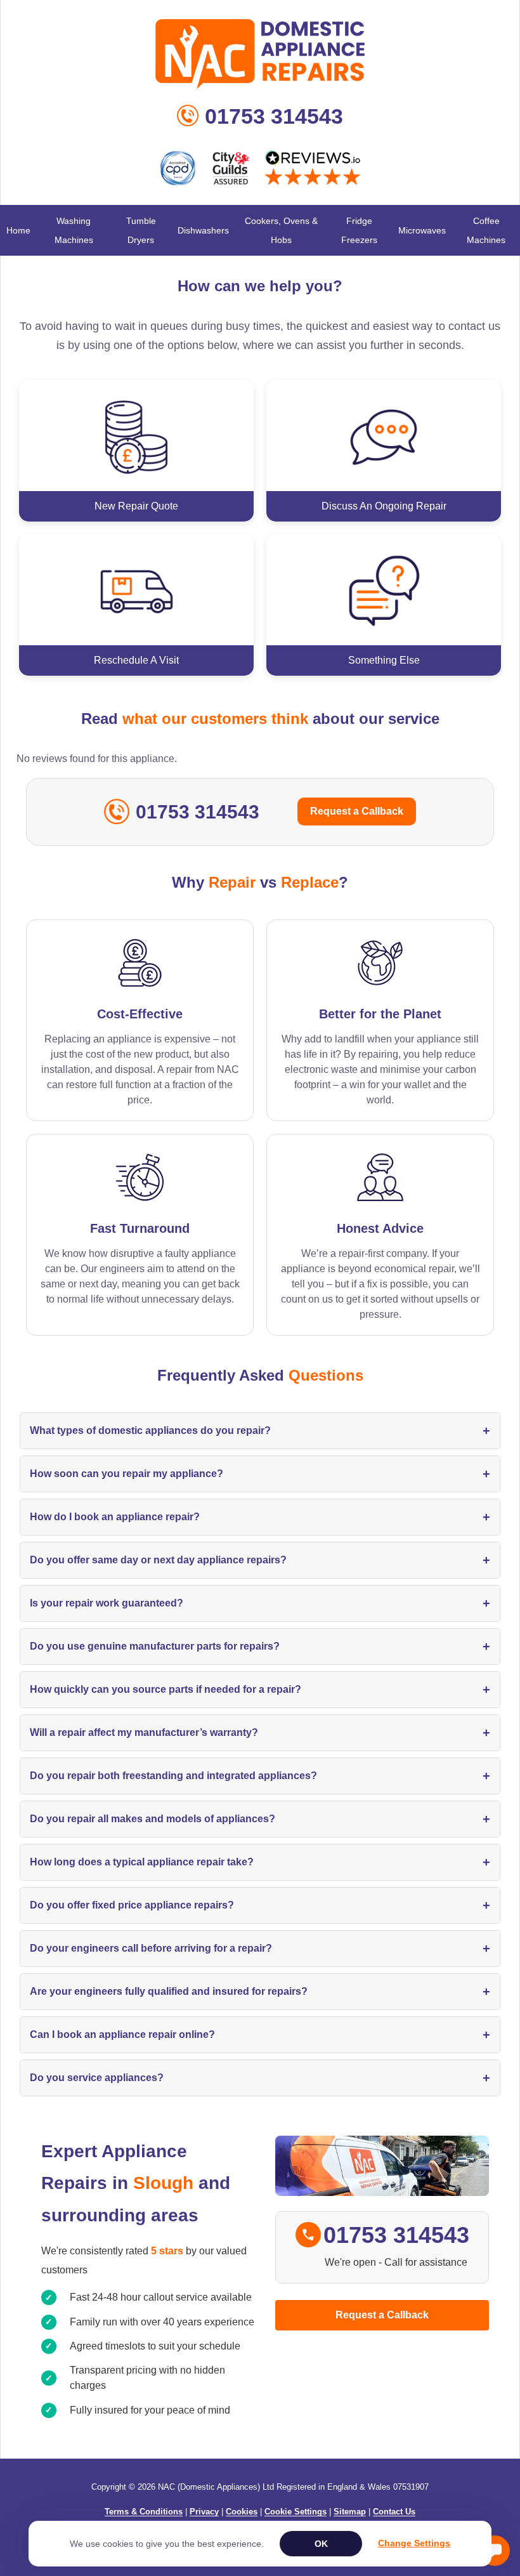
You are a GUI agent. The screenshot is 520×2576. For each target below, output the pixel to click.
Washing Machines (74, 230)
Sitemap (350, 2512)
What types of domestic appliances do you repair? (260, 1431)
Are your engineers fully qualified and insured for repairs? (260, 1992)
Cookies (242, 2512)
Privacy (204, 2512)
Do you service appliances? (260, 2078)
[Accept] (321, 2544)
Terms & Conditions (144, 2512)
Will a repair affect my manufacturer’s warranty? (260, 1733)
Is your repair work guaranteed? (260, 1603)
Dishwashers (203, 230)
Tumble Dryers (141, 230)
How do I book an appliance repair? (260, 1517)
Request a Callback (357, 811)
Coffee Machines (486, 230)
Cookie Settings (296, 2512)
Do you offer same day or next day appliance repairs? (260, 1560)
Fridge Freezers (359, 230)
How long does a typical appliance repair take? (260, 1862)
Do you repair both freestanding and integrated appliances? (260, 1776)
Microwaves (422, 230)
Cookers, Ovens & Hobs (281, 230)
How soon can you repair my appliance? (260, 1474)
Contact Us (394, 2512)
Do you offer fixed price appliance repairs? (260, 1905)
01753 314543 (274, 116)
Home (18, 230)
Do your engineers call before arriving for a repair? (260, 1948)
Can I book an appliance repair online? (260, 2035)
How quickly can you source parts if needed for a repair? (260, 1690)
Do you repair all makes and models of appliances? (260, 1819)
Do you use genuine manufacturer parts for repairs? (260, 1646)
